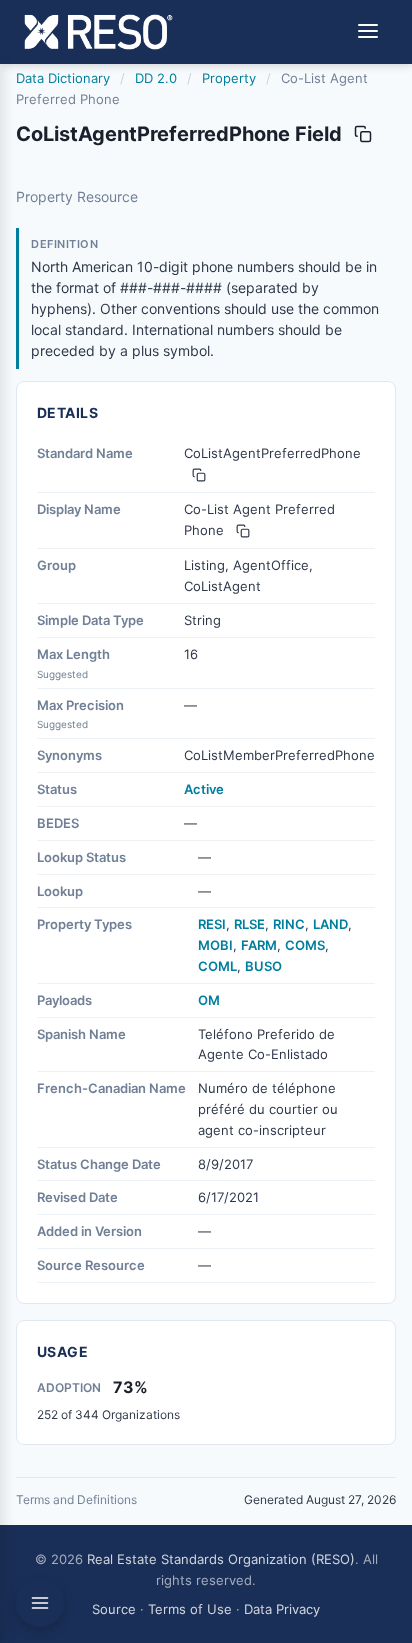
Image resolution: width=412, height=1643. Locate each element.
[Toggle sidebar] (40, 1603)
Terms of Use (190, 1609)
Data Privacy (282, 1609)
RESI (212, 924)
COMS (305, 945)
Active (204, 789)
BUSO (263, 966)
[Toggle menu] (368, 32)
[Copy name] (363, 134)
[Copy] (199, 475)
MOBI (215, 945)
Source (114, 1609)
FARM (259, 945)
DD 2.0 (156, 78)
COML (217, 966)
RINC (289, 924)
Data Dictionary (63, 78)
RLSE (249, 924)
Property (229, 78)
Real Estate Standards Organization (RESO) (221, 1559)
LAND (330, 924)
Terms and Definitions (76, 1499)
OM (209, 1000)
